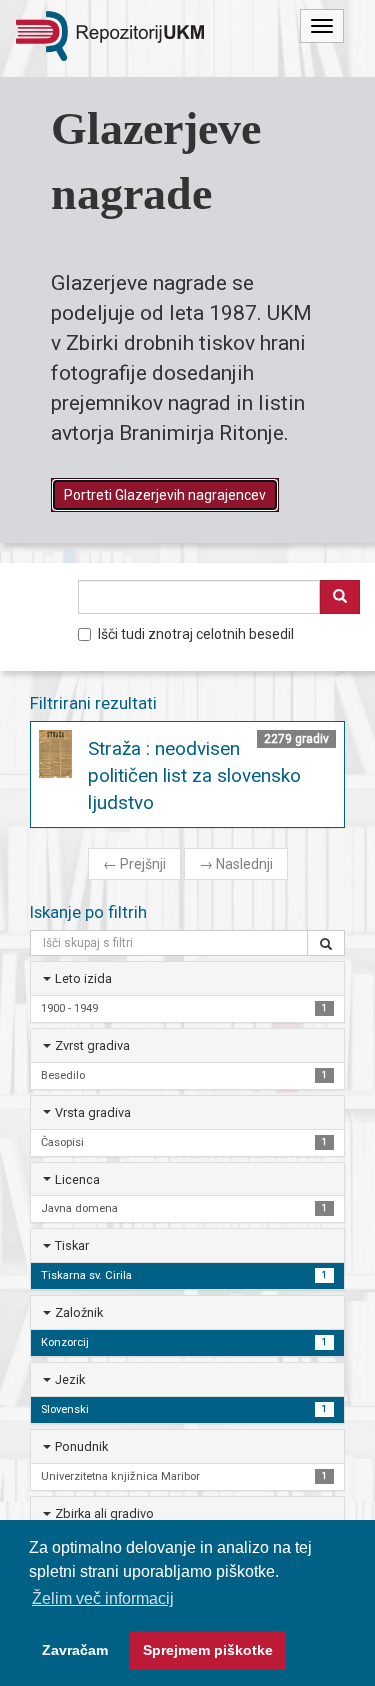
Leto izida (83, 978)
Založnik (79, 1312)
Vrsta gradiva (93, 1112)
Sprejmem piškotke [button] (208, 1650)
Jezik (70, 1379)
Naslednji (236, 864)
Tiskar (72, 1245)
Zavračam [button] (75, 1650)
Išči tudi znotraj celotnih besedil (196, 634)
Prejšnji (134, 864)
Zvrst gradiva (92, 1045)
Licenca (77, 1179)
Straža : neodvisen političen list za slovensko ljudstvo (194, 775)
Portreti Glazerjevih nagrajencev (165, 495)
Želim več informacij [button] (103, 1598)
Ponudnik (81, 1446)
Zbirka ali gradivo (104, 1513)
